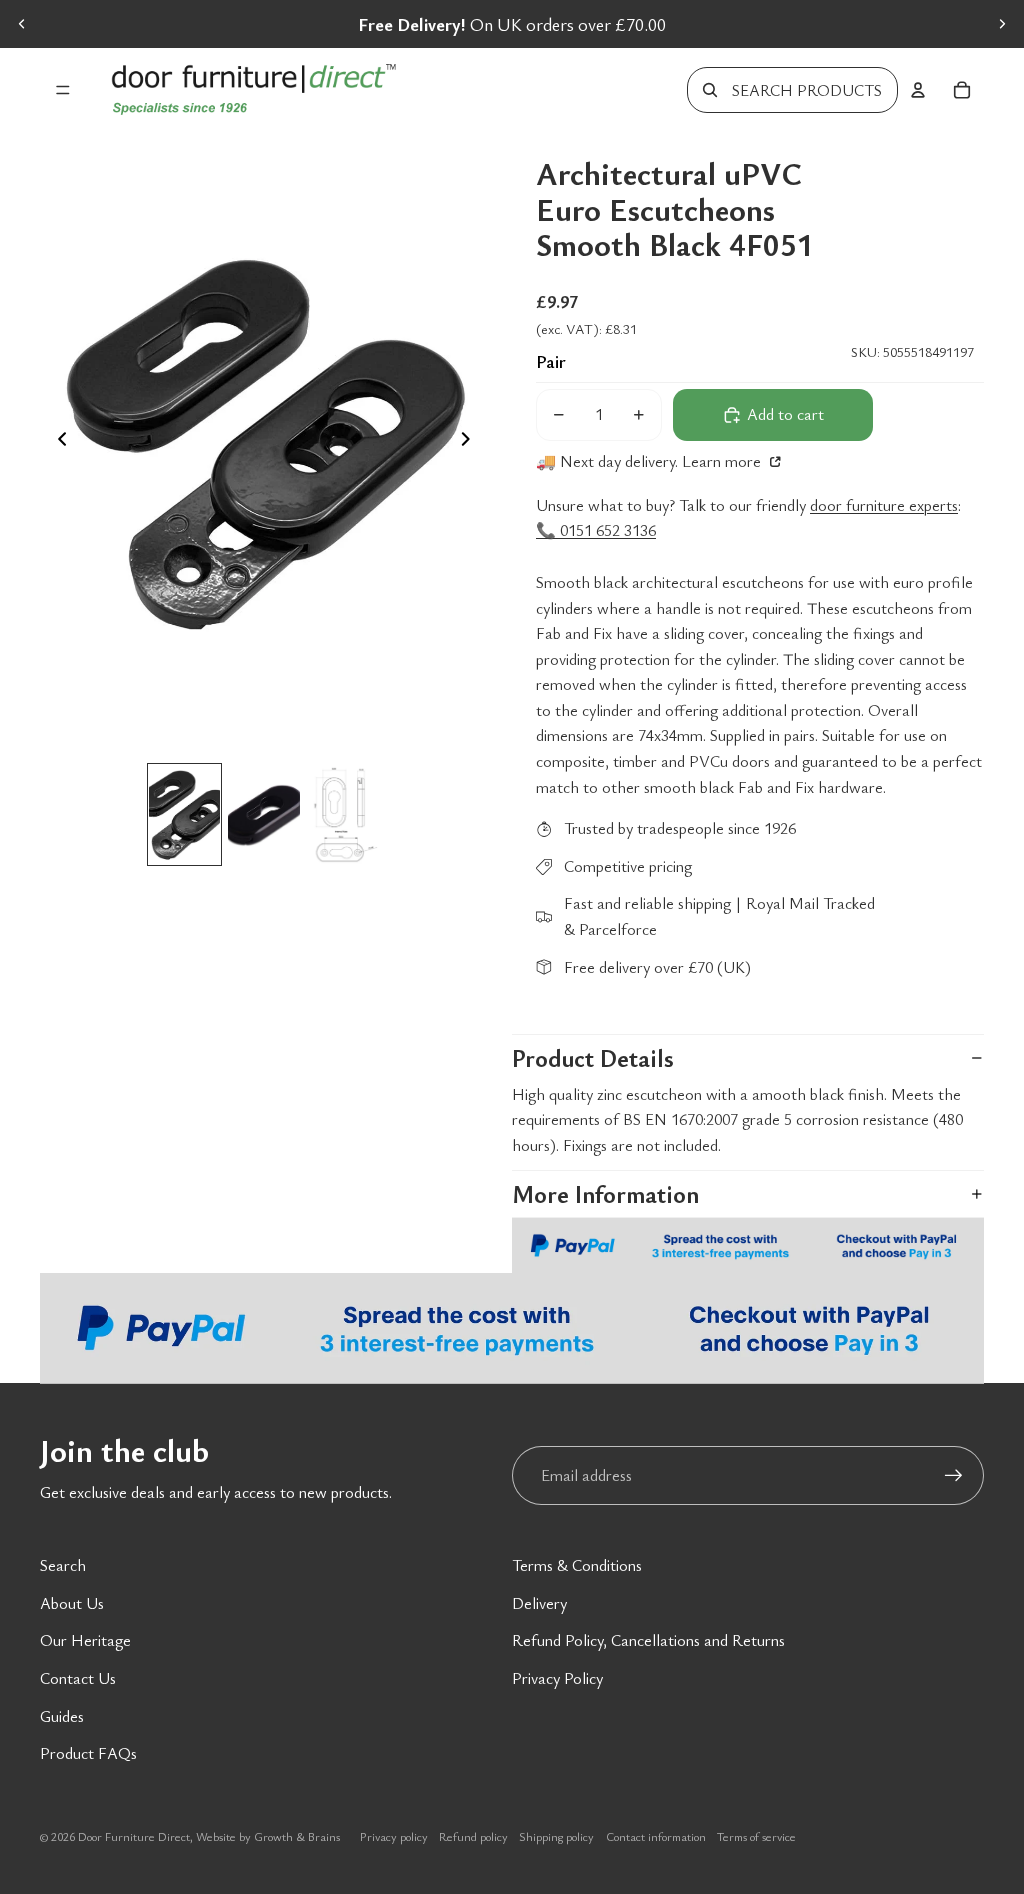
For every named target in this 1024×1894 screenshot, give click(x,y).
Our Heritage (85, 1640)
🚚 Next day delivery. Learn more (650, 461)
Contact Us (78, 1678)
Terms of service (756, 1836)
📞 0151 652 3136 (596, 530)
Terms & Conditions (577, 1565)
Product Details (593, 1058)
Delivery (539, 1603)
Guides (62, 1716)
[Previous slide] (22, 24)
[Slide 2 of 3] (264, 815)
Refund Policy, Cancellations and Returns (648, 1640)
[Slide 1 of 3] (185, 815)
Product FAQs (88, 1753)
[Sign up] (954, 1476)
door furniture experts (884, 505)
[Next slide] (1002, 24)
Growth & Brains (297, 1836)
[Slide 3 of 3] (344, 815)
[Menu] (63, 90)
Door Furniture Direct (134, 1836)
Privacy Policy (557, 1678)
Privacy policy (394, 1836)
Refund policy (473, 1836)
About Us (72, 1603)
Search (63, 1565)
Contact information (656, 1836)
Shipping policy (556, 1836)
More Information (605, 1194)
